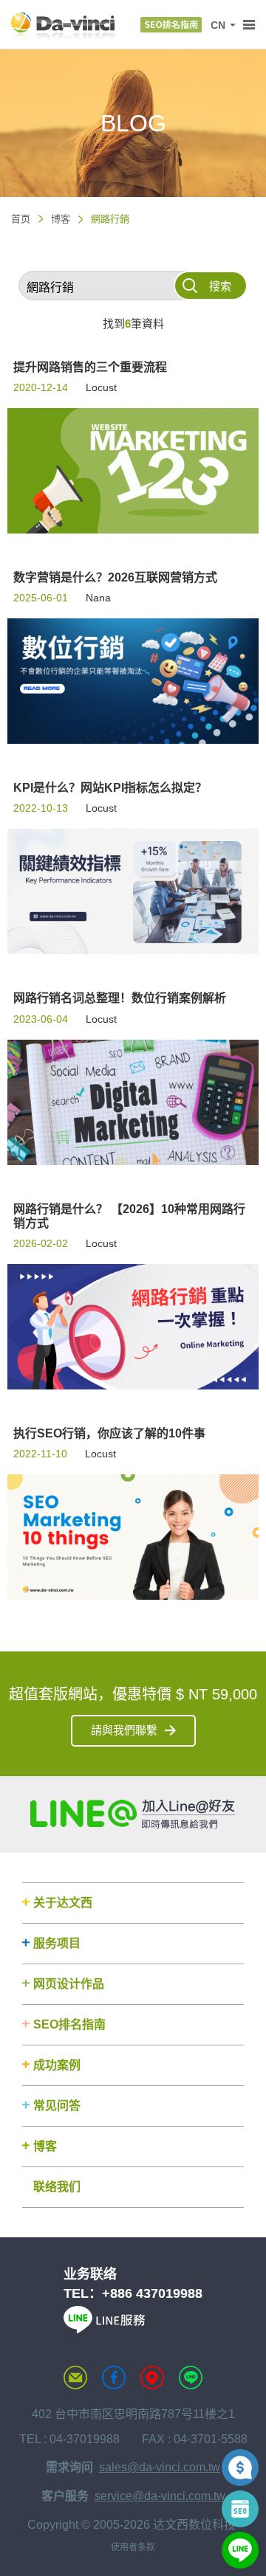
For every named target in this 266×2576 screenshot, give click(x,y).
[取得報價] (240, 2468)
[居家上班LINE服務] (104, 2329)
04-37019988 (85, 2439)
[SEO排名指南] (171, 25)
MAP (152, 2378)
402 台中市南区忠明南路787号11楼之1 (133, 2414)
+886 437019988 (152, 2293)
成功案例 (57, 2065)
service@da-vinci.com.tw (160, 2496)
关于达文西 (63, 1903)
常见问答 (57, 2106)
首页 (21, 219)
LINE (191, 2378)
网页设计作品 (69, 1984)
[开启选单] (249, 25)
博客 (61, 219)
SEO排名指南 (69, 2024)
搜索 (220, 286)
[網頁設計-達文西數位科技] (63, 25)
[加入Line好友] (133, 1814)
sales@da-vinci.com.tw (160, 2467)
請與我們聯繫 (124, 1730)
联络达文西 (75, 2378)
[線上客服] (240, 2550)
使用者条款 (133, 2547)
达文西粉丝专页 (114, 2378)
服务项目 (57, 1943)
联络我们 (57, 2187)
